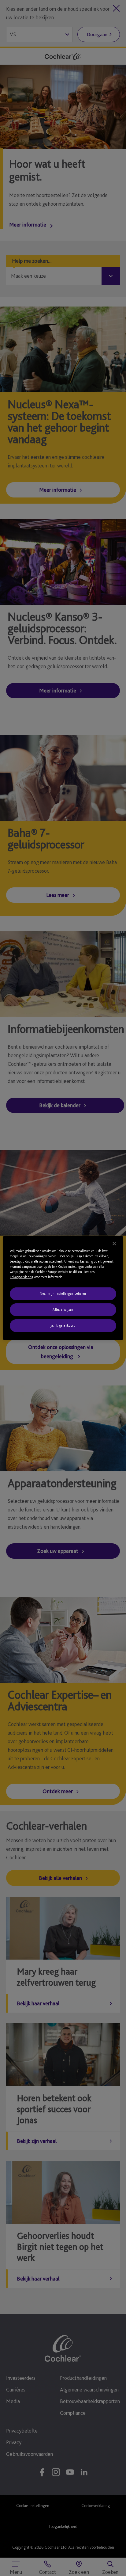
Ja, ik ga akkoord (63, 1325)
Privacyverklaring (21, 1277)
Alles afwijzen (63, 1309)
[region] (63, 1288)
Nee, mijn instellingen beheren (63, 1294)
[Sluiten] (114, 1244)
